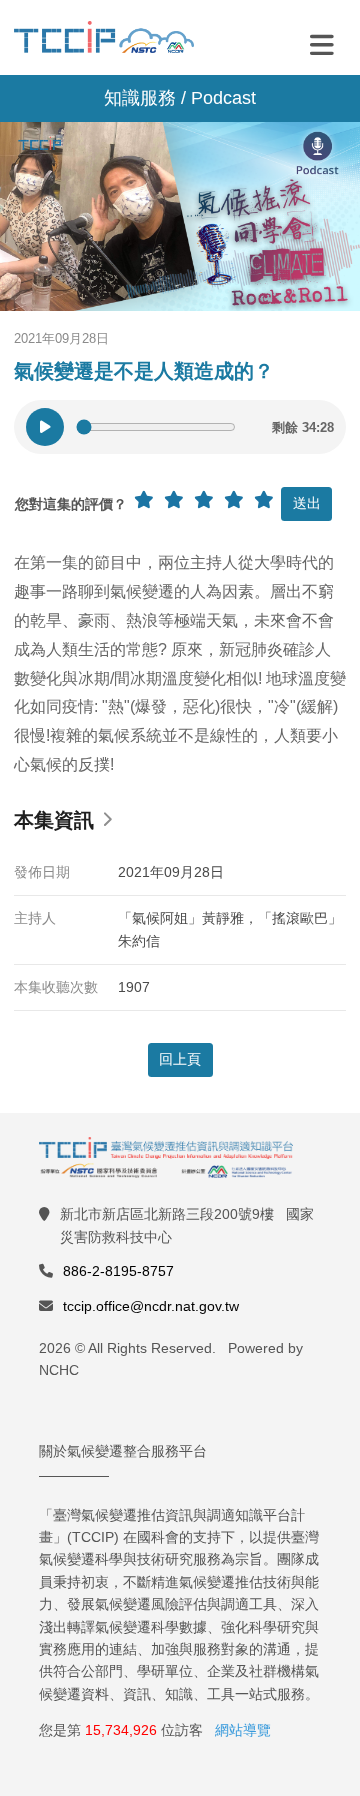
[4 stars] (234, 500)
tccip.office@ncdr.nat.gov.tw (151, 1306)
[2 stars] (174, 500)
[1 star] (144, 500)
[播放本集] (45, 427)
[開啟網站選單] (322, 44)
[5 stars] (264, 500)
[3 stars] (204, 500)
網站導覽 (243, 1730)
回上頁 (180, 1059)
